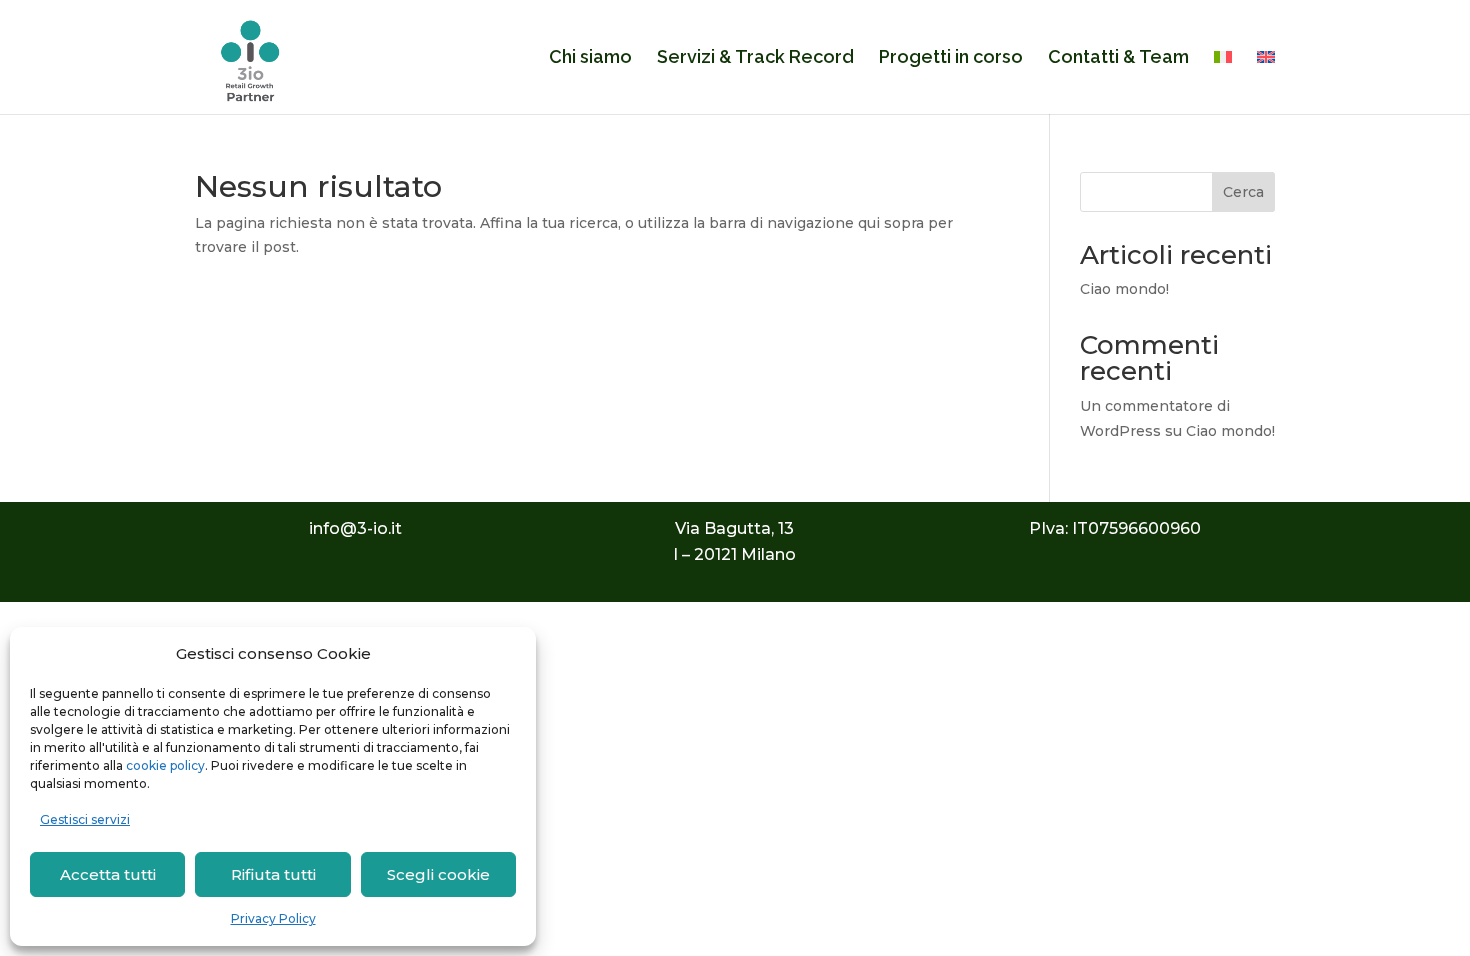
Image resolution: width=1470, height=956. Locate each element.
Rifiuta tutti (273, 874)
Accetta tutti (108, 874)
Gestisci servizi (85, 819)
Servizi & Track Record (755, 58)
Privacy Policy (273, 918)
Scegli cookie (438, 874)
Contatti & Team (1118, 58)
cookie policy (165, 765)
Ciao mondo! (1124, 289)
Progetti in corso (951, 58)
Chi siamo (590, 58)
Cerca (1243, 192)
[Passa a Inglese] (1266, 82)
